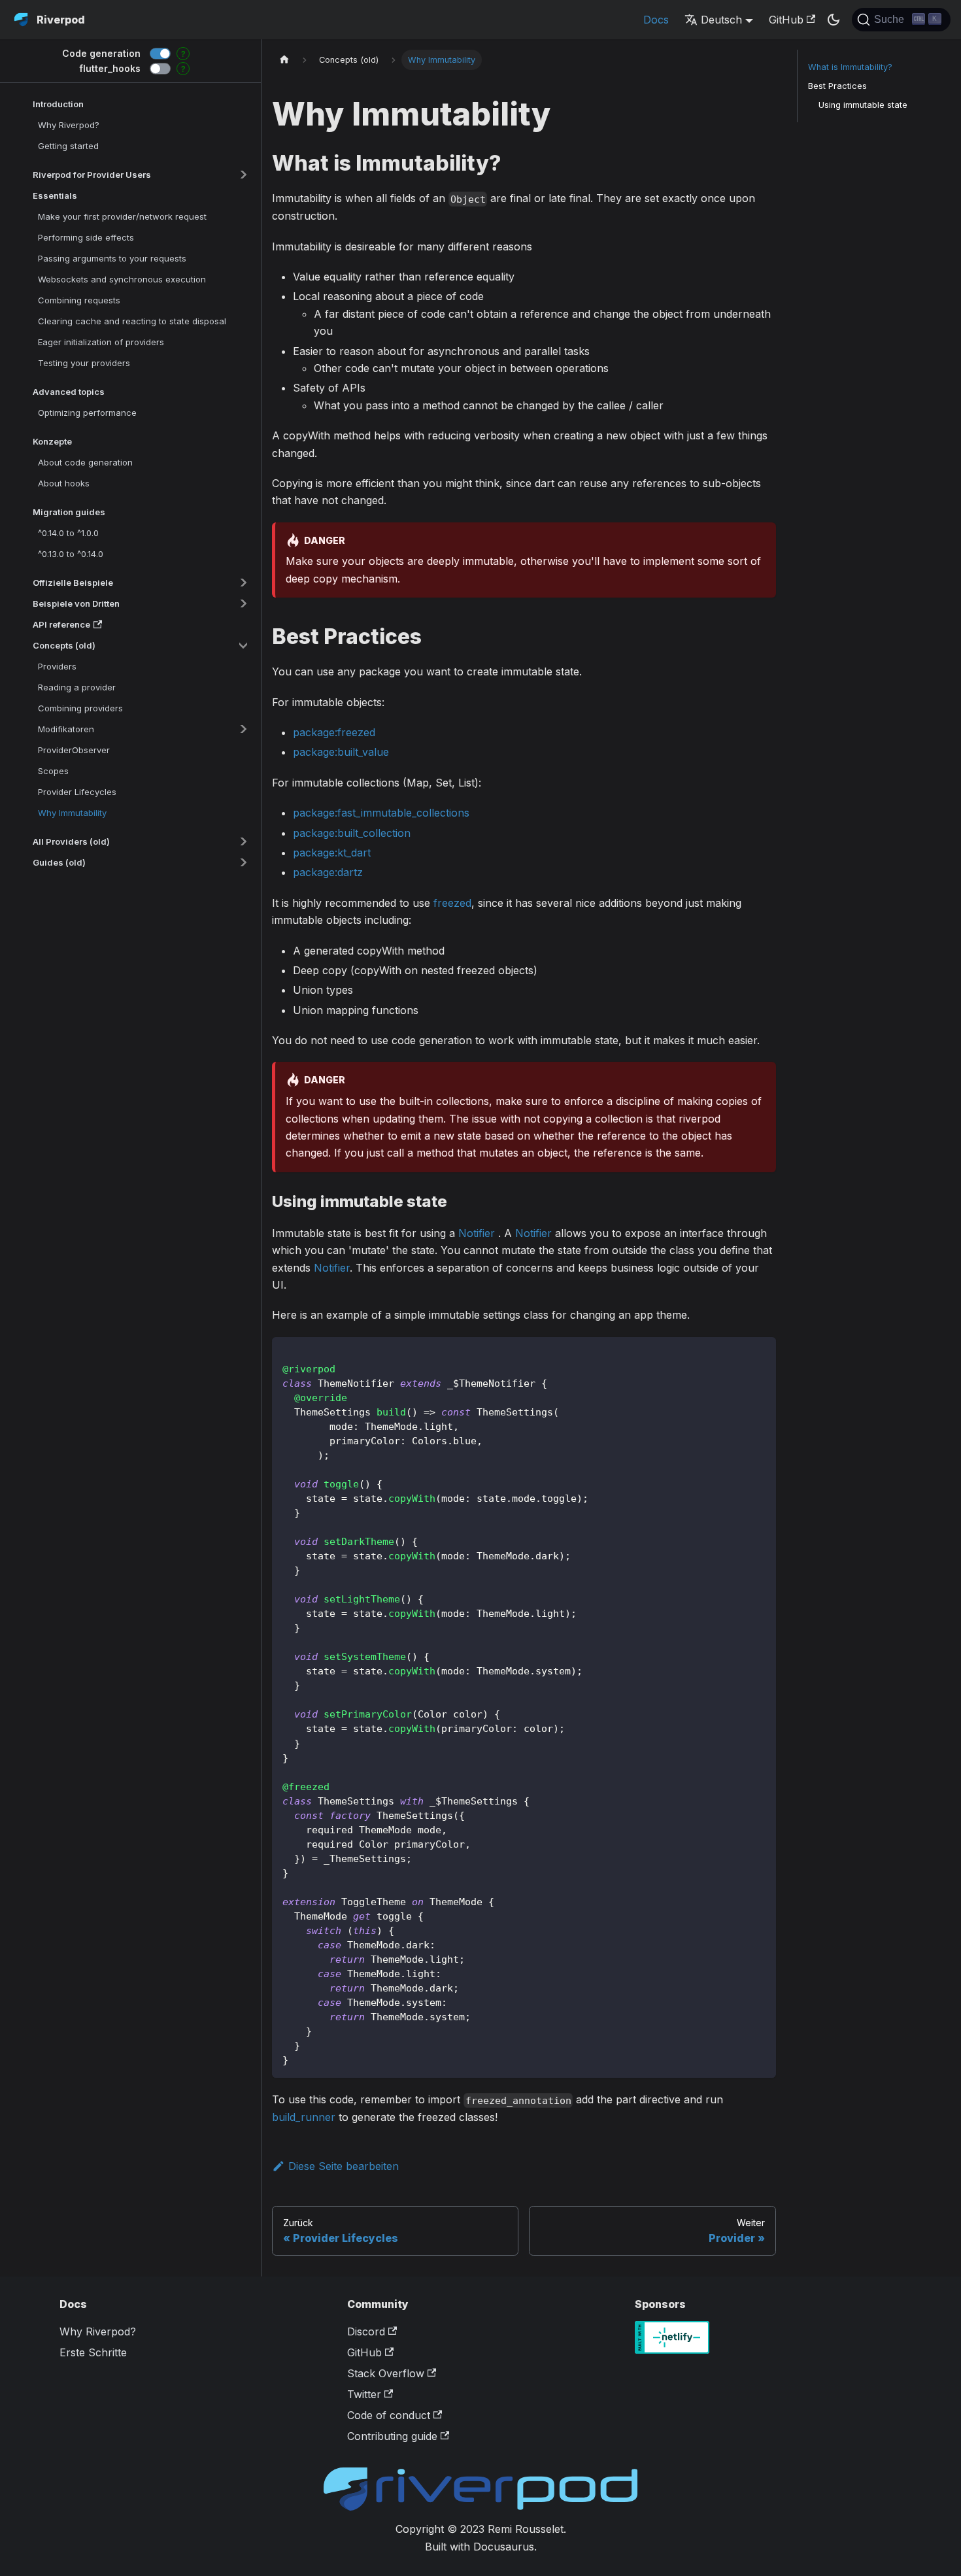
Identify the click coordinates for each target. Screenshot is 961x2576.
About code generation (85, 462)
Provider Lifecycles (77, 792)
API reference (61, 624)
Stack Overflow (386, 2373)
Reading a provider (77, 687)
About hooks (64, 483)
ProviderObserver (74, 750)
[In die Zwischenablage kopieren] (760, 1353)
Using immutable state (863, 105)
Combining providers (80, 708)
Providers (57, 666)
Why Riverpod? (69, 125)
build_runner (304, 2117)
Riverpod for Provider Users (92, 175)
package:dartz (328, 872)
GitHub (786, 20)
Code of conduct (389, 2415)
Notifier (477, 1233)
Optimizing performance (87, 413)
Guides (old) (59, 862)
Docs (656, 20)
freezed (452, 903)
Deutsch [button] (721, 20)
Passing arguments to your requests (112, 258)
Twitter (364, 2394)
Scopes (53, 771)
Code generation (101, 53)
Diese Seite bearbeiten (344, 2166)
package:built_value (341, 752)
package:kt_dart (332, 853)
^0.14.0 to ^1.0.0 (68, 533)
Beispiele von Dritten (76, 603)
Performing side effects (86, 237)
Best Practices (837, 86)
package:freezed (334, 732)
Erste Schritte (93, 2352)
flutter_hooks (110, 68)
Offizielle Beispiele (73, 583)
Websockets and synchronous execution (122, 279)
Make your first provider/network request (122, 216)
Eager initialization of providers (101, 342)
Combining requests (79, 300)
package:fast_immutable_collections (381, 813)
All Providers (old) (71, 841)
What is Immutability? (850, 67)
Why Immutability (72, 813)
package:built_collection (352, 833)
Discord (366, 2331)
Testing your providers (84, 363)
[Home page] (284, 60)
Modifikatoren (66, 729)
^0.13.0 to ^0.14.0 (71, 554)
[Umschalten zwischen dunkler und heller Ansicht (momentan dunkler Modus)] (834, 20)
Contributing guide (392, 2436)
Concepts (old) (64, 645)
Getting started (68, 146)
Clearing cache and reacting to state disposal (132, 321)
